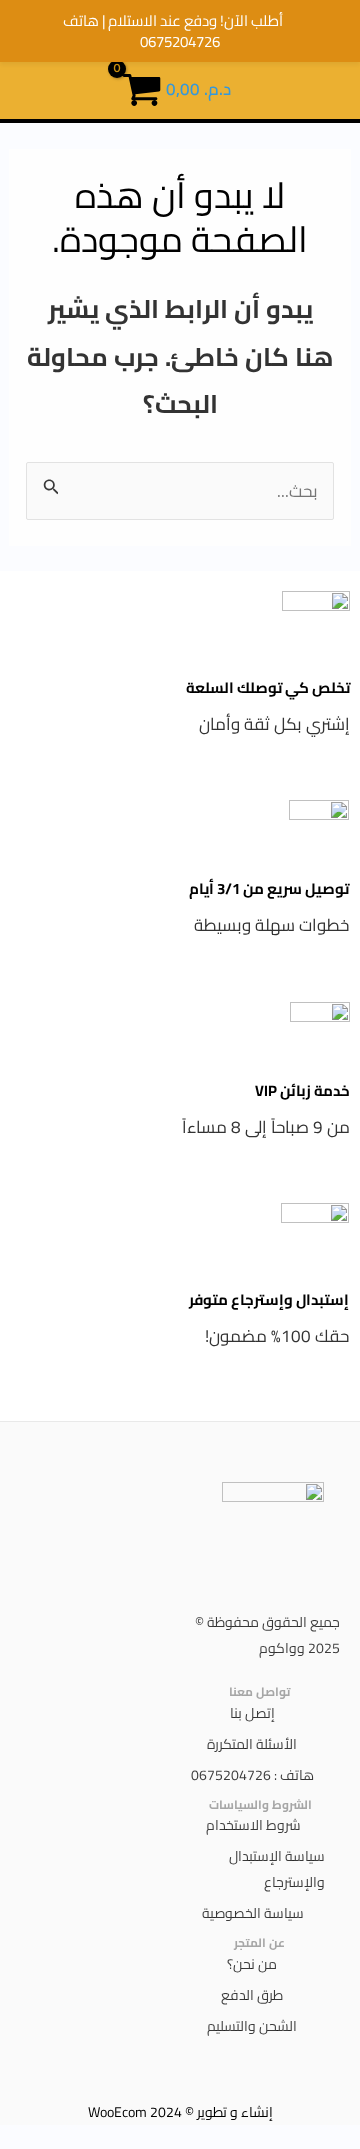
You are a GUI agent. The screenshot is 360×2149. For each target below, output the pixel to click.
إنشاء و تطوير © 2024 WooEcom (180, 2112)
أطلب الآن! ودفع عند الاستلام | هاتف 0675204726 (173, 31)
